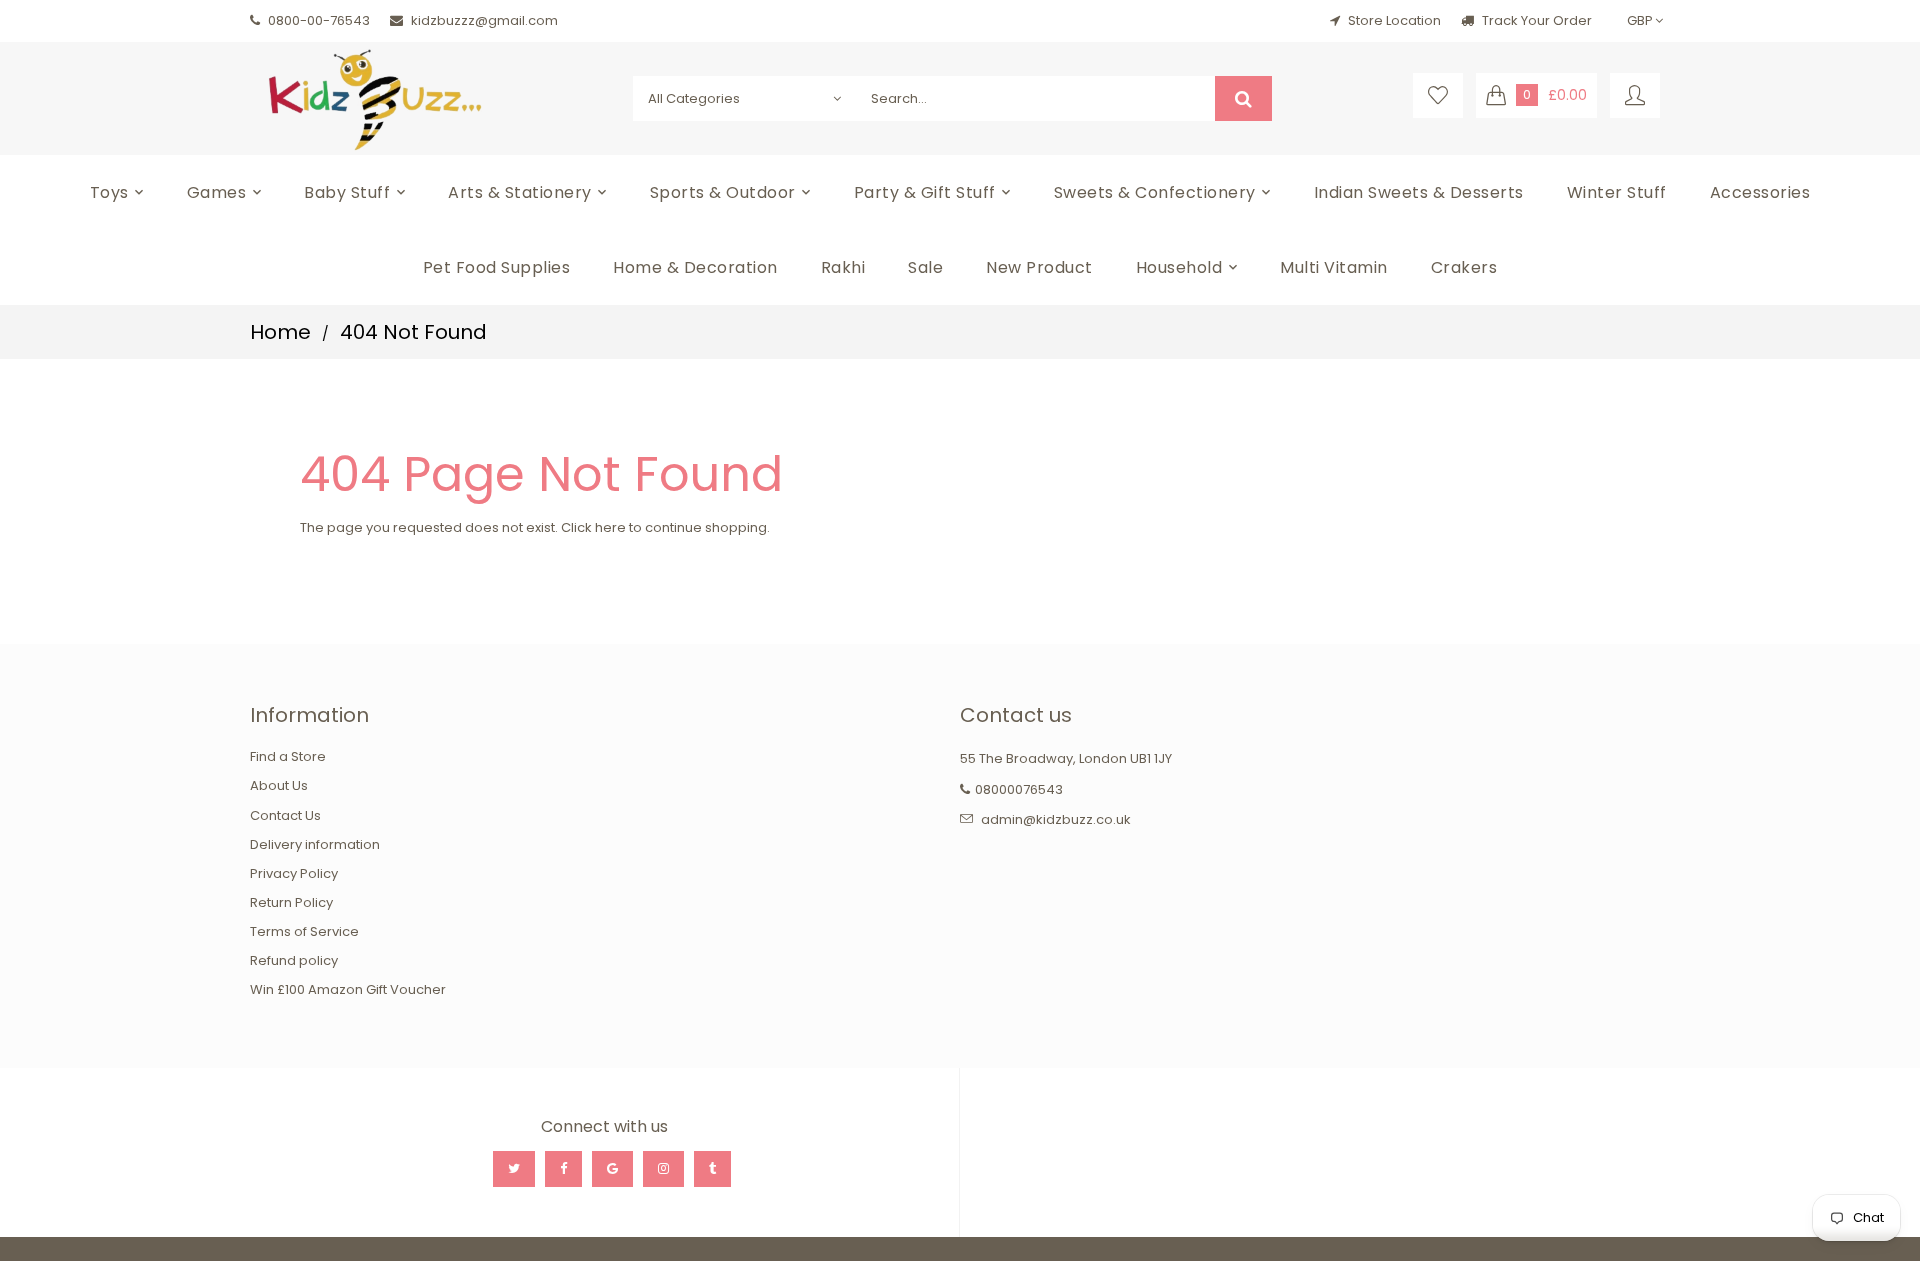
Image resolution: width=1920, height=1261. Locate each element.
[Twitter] (514, 1169)
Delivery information (315, 844)
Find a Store (288, 756)
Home (280, 332)
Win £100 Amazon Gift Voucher (348, 989)
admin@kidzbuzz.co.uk (1056, 819)
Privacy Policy (294, 873)
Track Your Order (1535, 20)
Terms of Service (304, 931)
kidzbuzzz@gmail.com (484, 20)
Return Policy (291, 902)
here (610, 527)
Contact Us (285, 815)
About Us (279, 785)
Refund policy (294, 960)
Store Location (1394, 20)
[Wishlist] (1438, 95)
